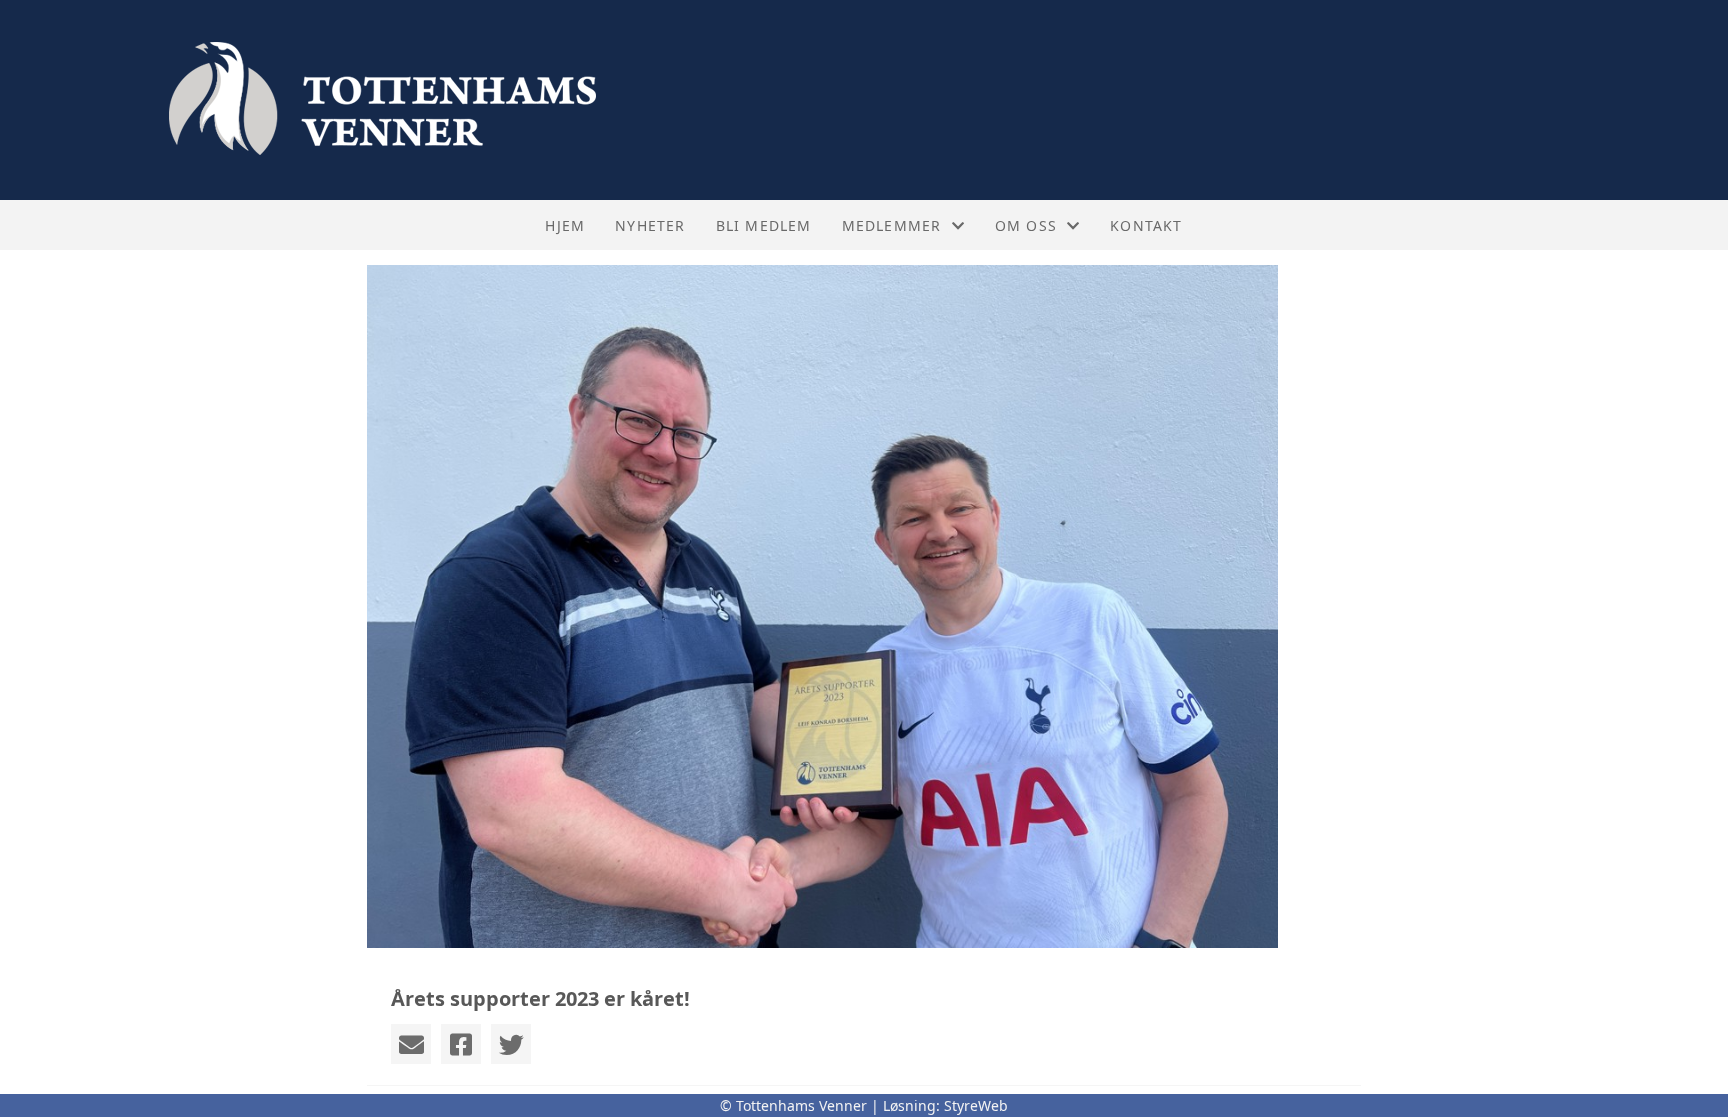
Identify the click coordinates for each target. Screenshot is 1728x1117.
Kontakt (1146, 225)
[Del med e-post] (411, 1044)
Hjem (565, 225)
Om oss (1026, 225)
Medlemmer (892, 225)
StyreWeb (976, 1105)
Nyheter (650, 225)
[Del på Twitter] (511, 1044)
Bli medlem (764, 225)
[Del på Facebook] (461, 1044)
